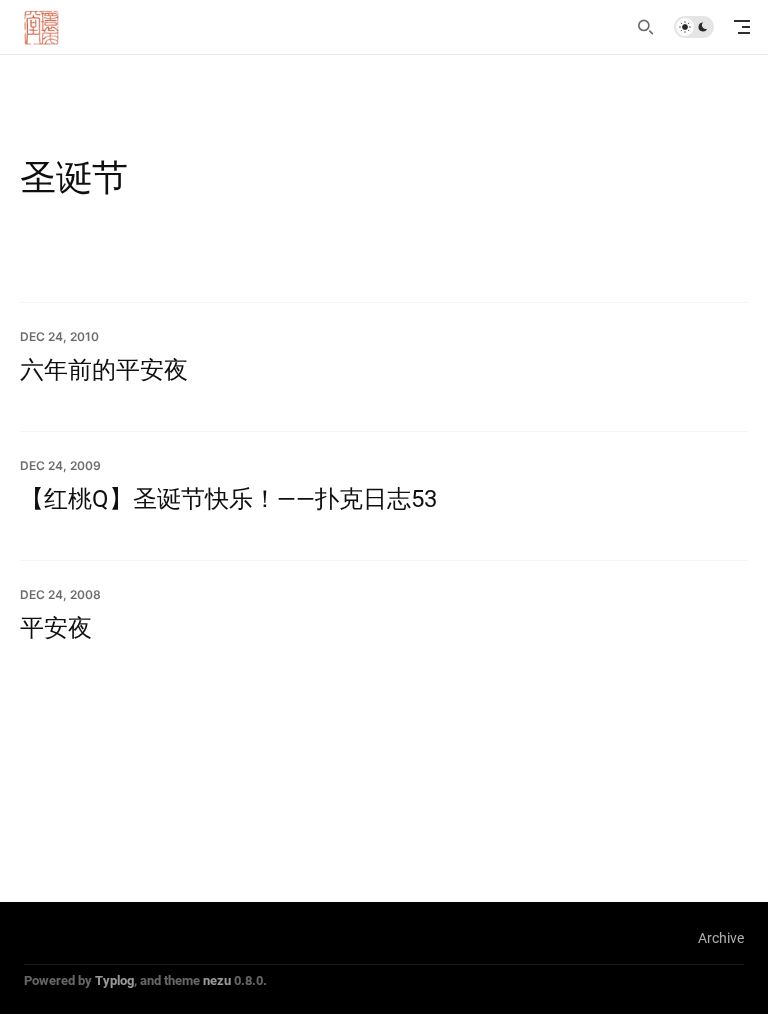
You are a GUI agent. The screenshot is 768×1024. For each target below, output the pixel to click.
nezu (217, 980)
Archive (721, 937)
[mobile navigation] (742, 27)
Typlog (114, 980)
